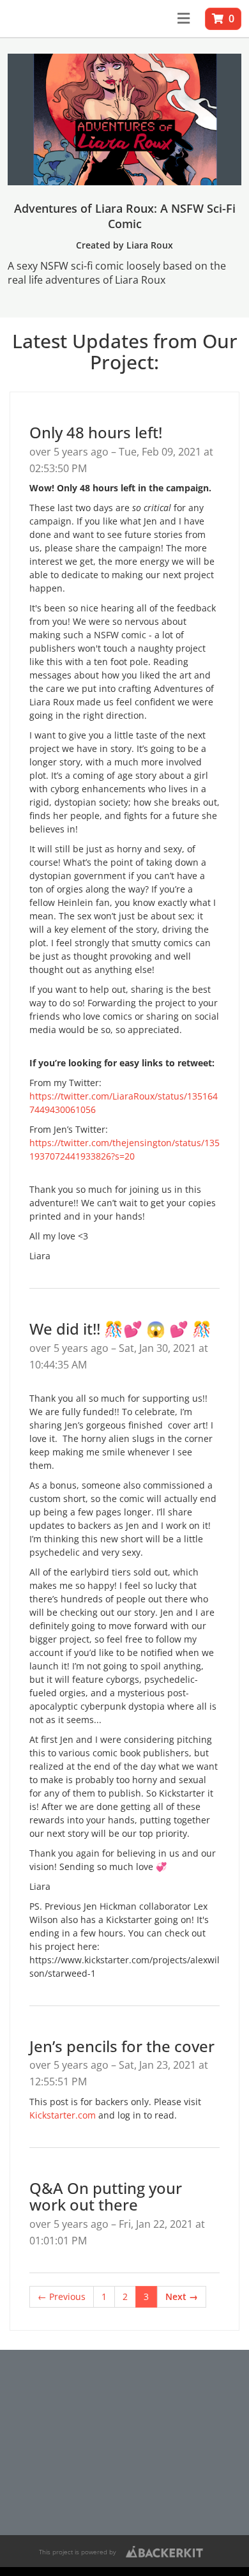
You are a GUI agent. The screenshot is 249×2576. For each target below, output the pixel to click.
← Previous (62, 2296)
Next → (182, 2296)
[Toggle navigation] (184, 19)
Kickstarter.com (63, 2115)
